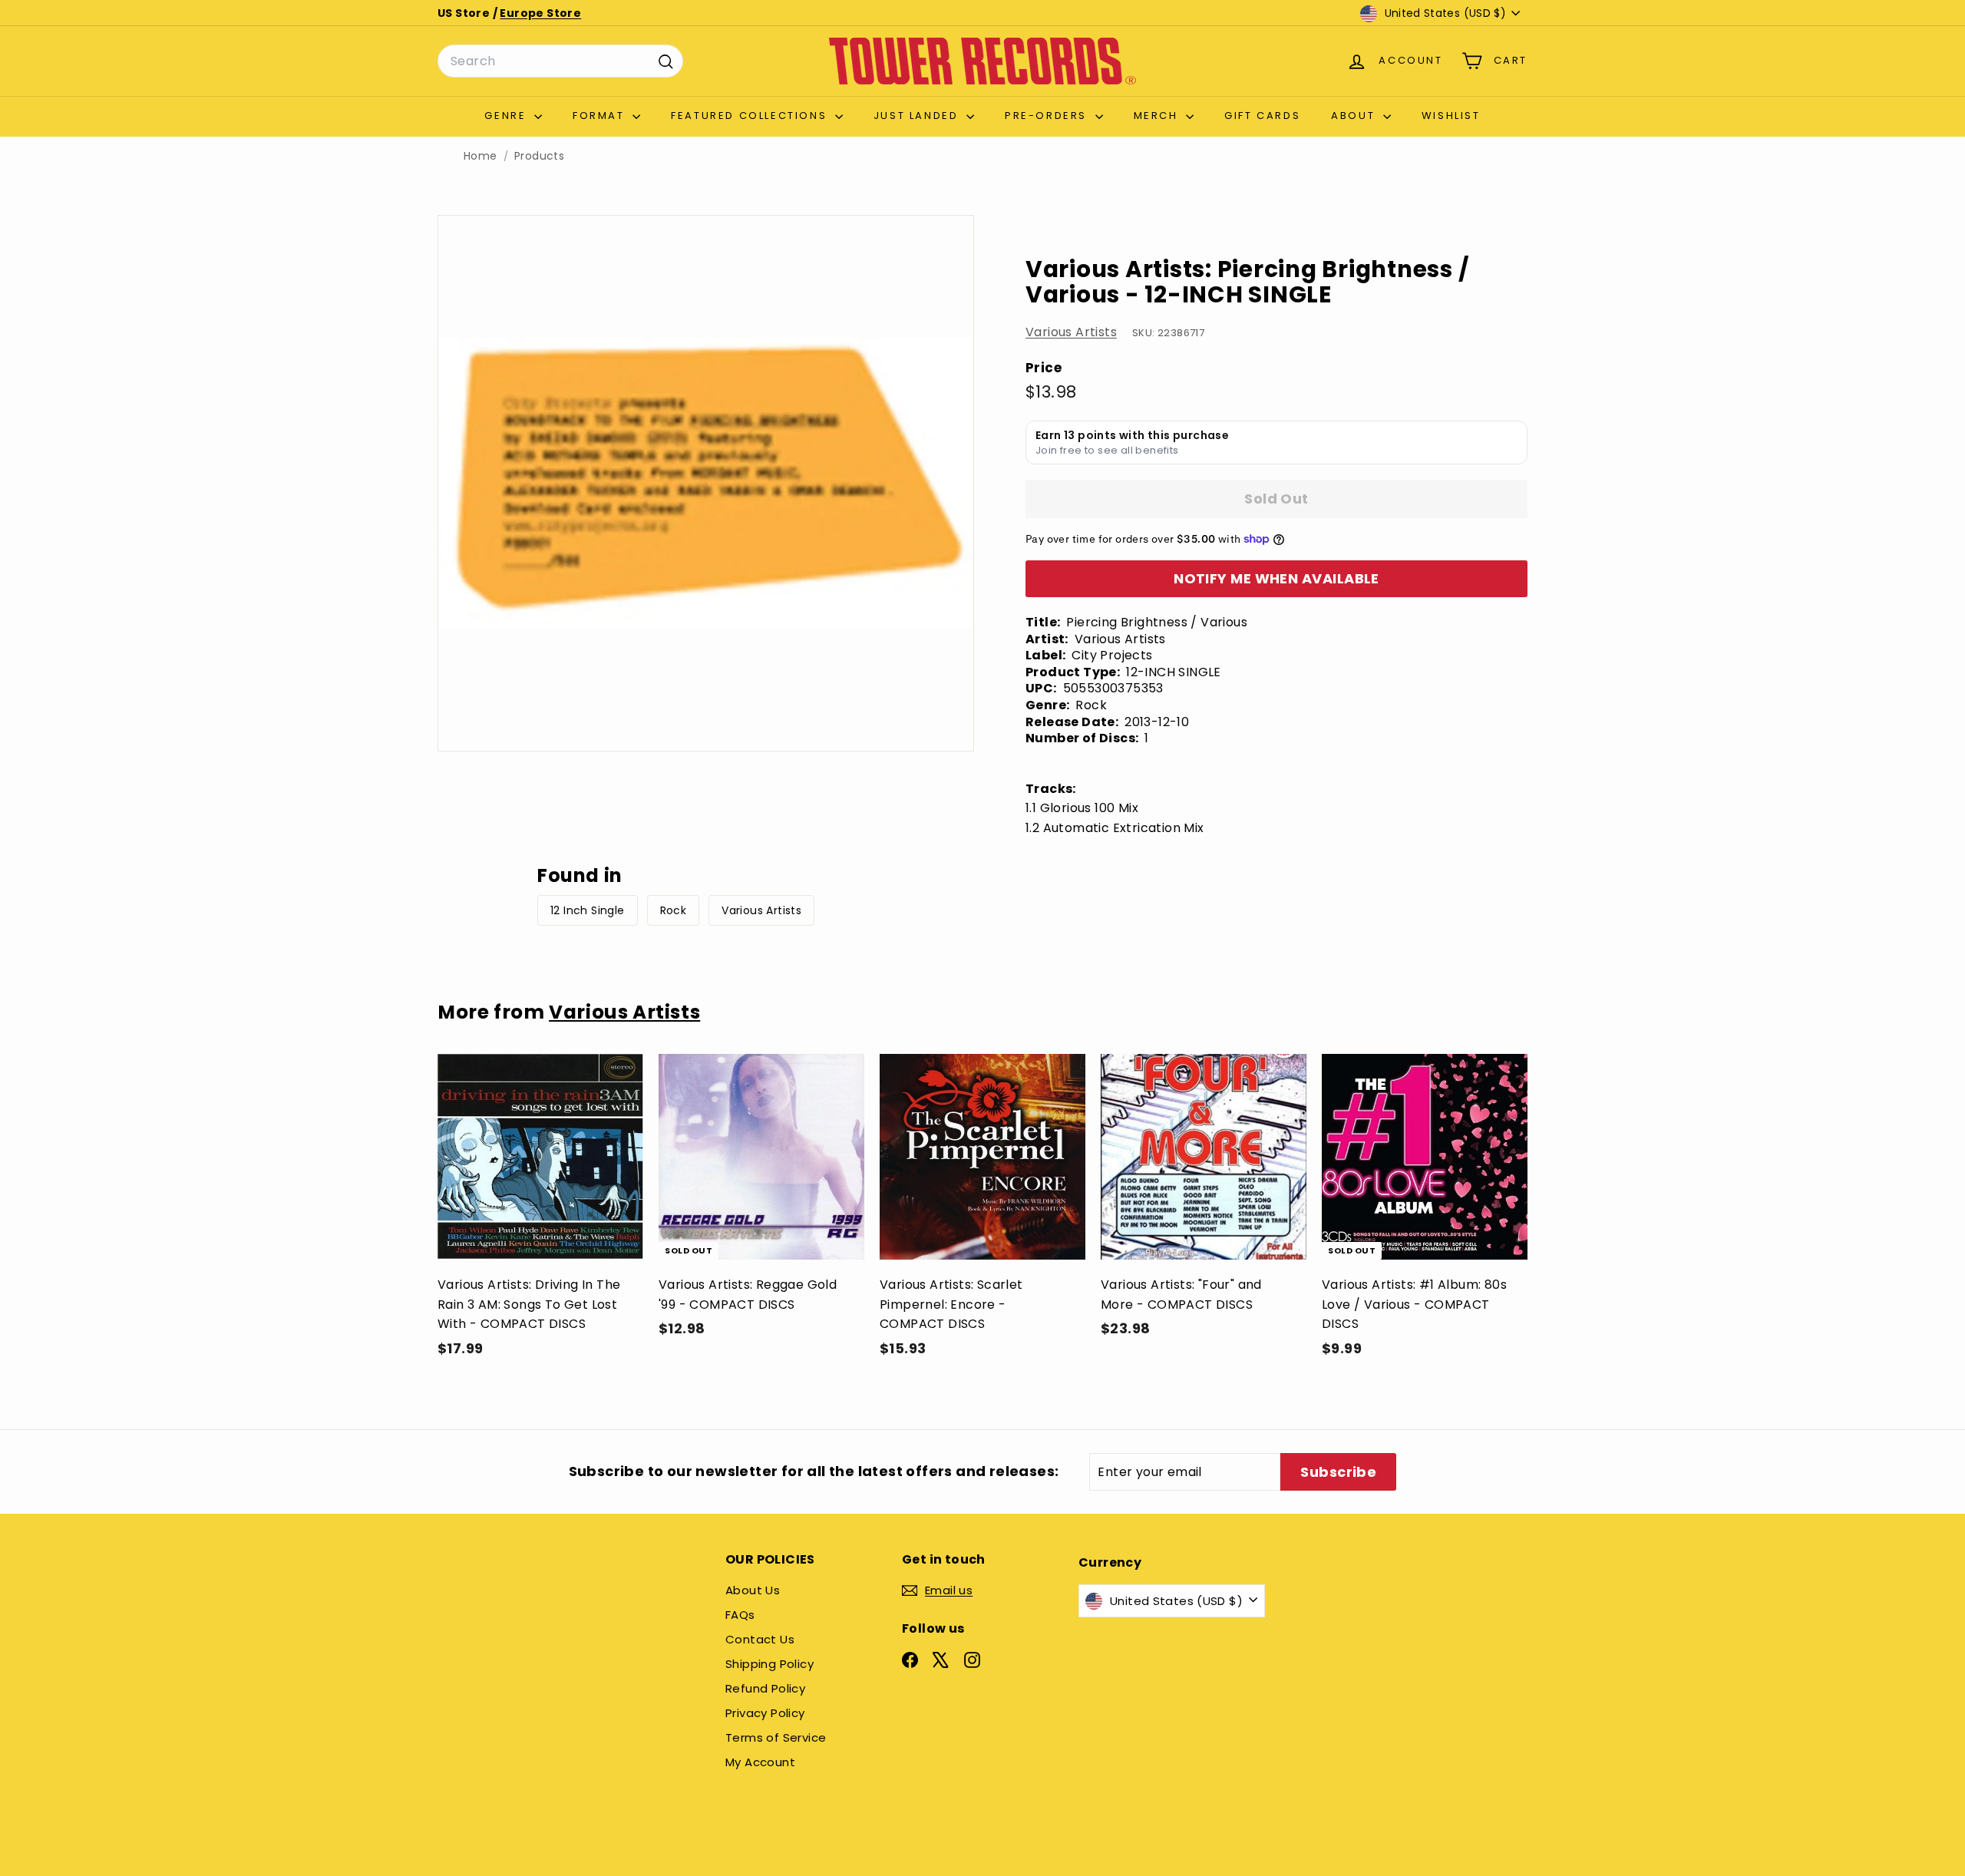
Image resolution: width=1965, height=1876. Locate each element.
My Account (760, 1762)
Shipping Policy (769, 1664)
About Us (753, 1590)
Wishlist (1451, 116)
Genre (507, 116)
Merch (1158, 116)
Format (601, 116)
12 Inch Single (588, 910)
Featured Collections (751, 116)
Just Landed (918, 116)
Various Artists (1071, 332)
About (1355, 116)
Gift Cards (1262, 116)
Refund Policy (765, 1688)
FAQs (740, 1615)
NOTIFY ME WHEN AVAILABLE (1276, 578)
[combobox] (560, 61)
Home (481, 156)
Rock (674, 910)
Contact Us (760, 1639)
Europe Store (540, 13)
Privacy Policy (765, 1713)
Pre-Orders (1048, 116)
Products (539, 156)
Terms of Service (776, 1737)
